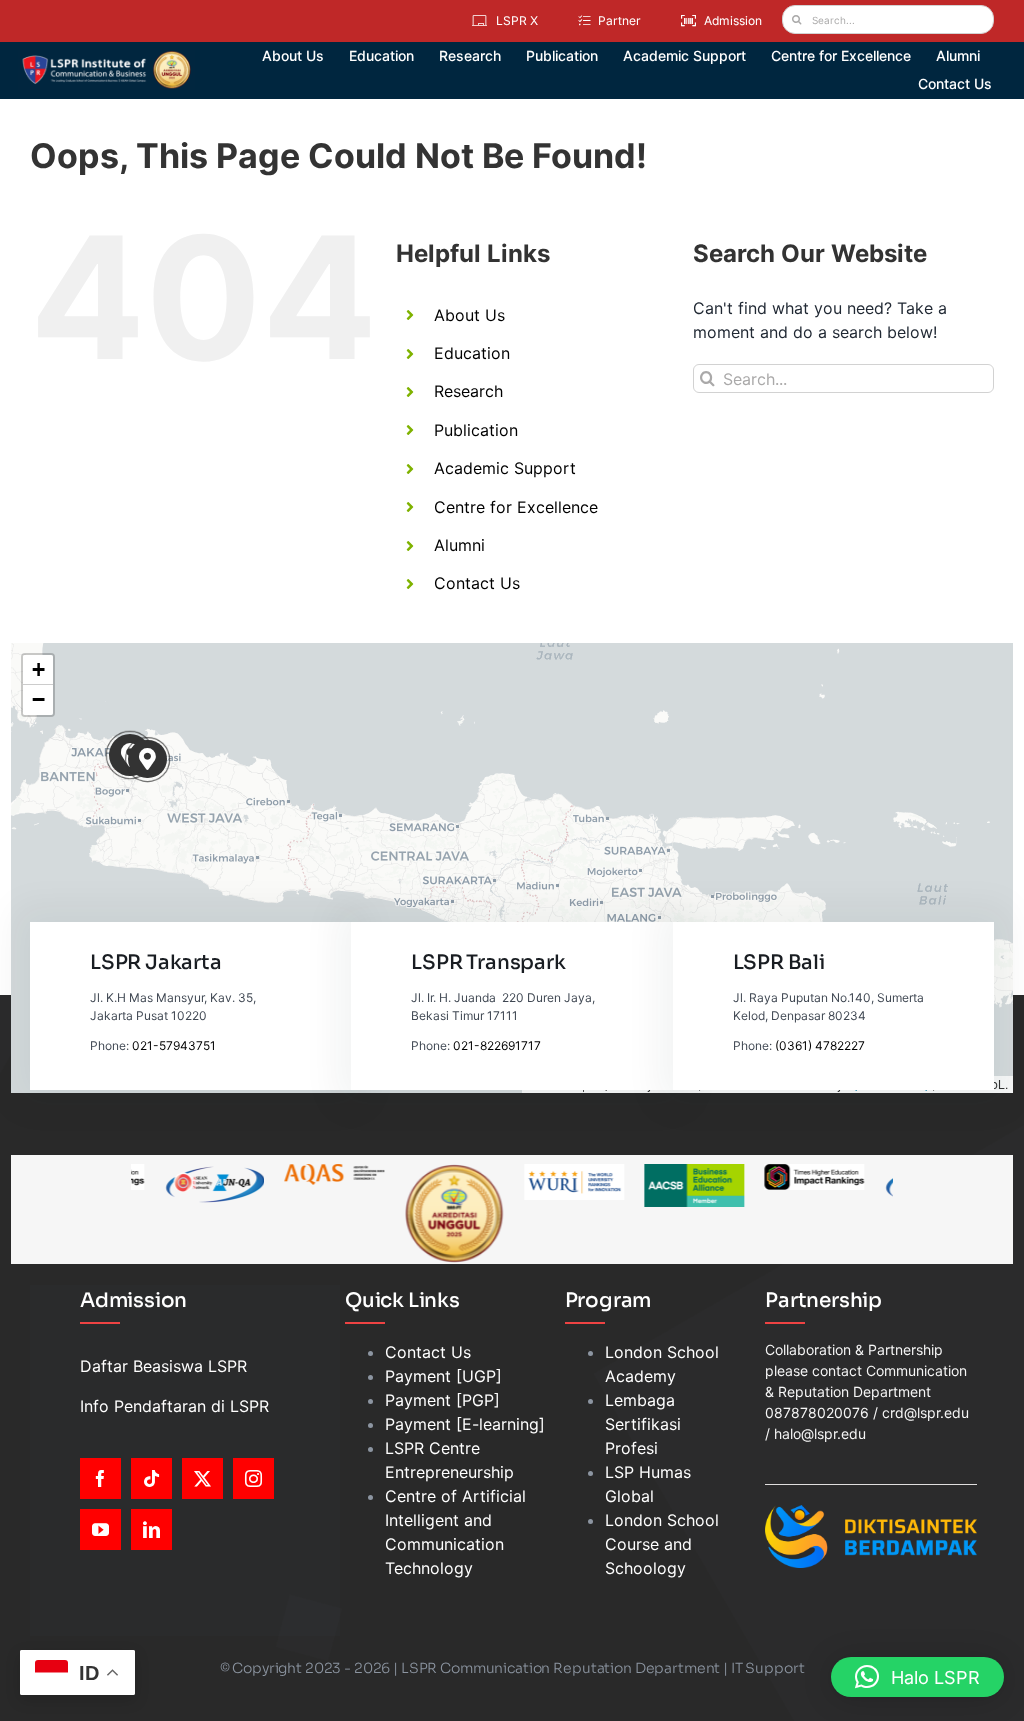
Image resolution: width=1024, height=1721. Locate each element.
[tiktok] (151, 1478)
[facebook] (100, 1478)
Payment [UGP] (443, 1376)
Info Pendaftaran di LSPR (174, 1406)
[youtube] (100, 1529)
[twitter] (202, 1478)
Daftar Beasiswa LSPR (163, 1366)
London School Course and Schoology (662, 1544)
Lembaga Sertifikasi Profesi (643, 1424)
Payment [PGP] (442, 1400)
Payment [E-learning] (465, 1424)
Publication (476, 430)
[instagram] (253, 1478)
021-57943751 (174, 1045)
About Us (469, 315)
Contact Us (477, 583)
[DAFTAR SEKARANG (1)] (106, 58)
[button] (147, 759)
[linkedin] (151, 1529)
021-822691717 (497, 1045)
